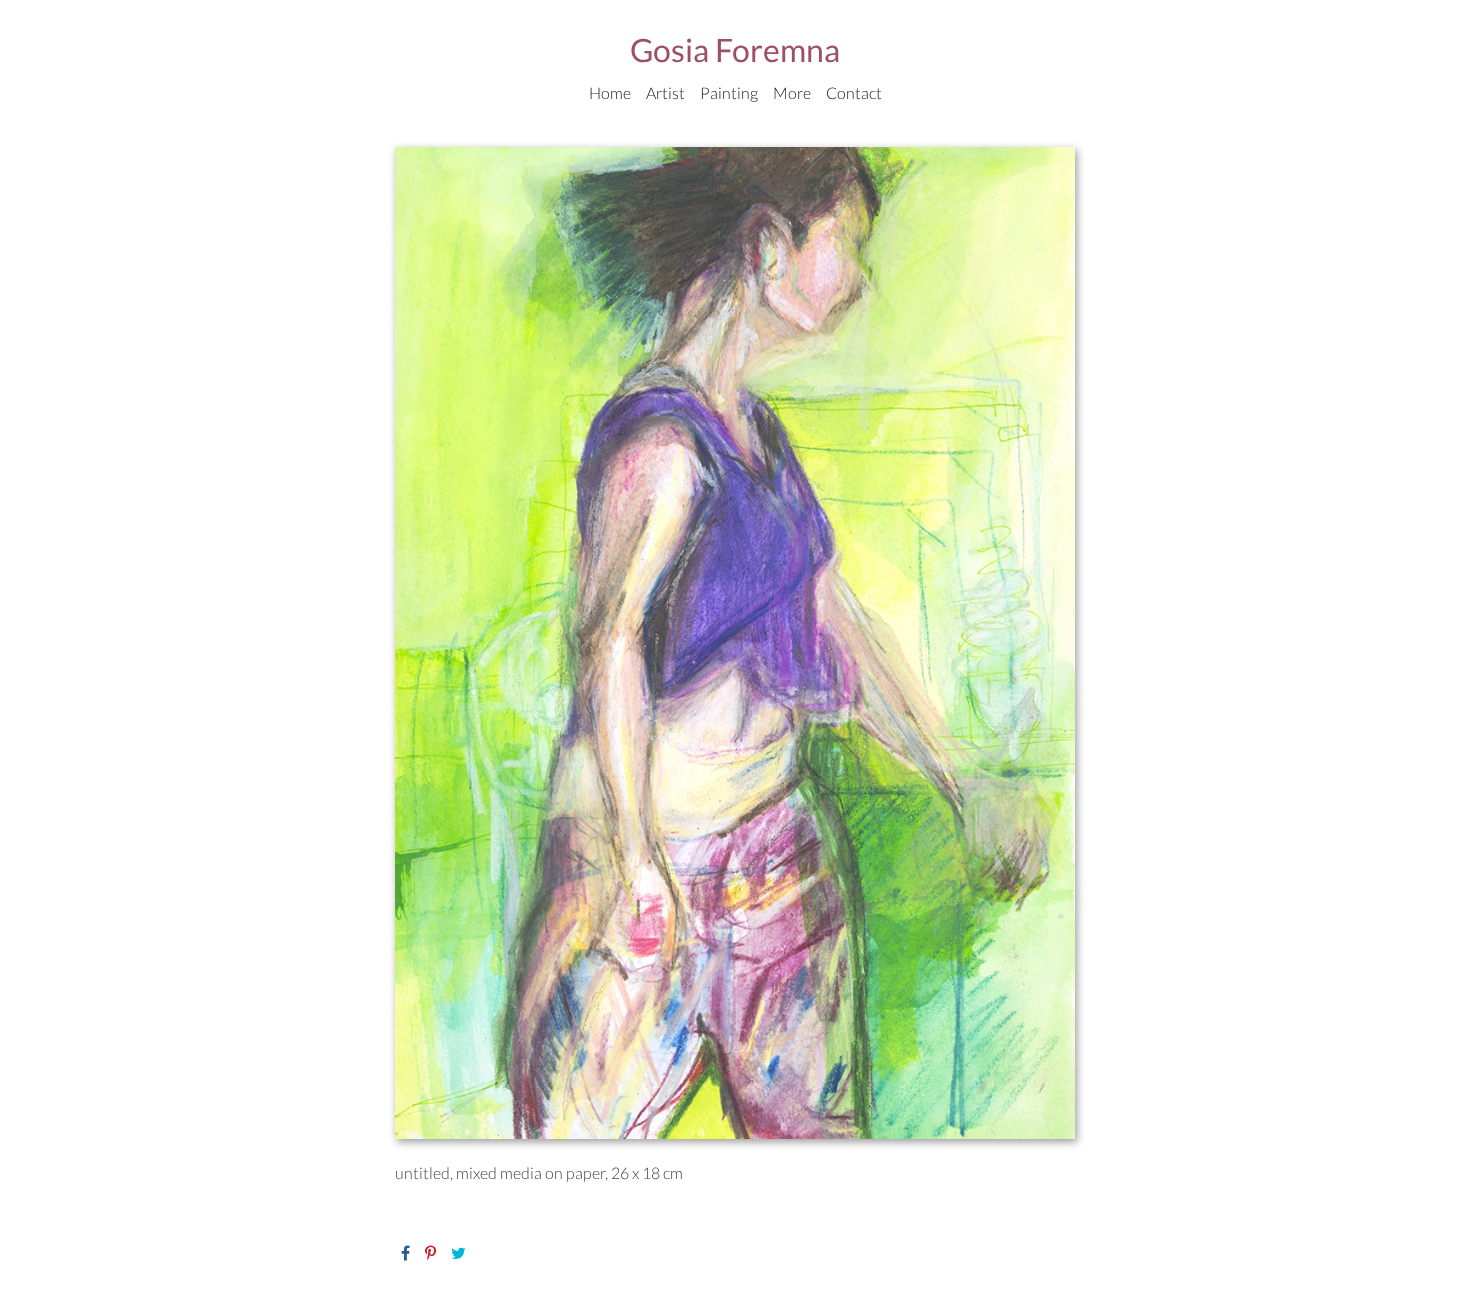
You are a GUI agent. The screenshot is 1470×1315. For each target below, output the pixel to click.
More (792, 92)
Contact (854, 92)
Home (610, 92)
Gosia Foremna (735, 49)
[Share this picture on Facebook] (405, 1252)
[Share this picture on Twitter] (458, 1252)
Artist (665, 92)
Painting (729, 92)
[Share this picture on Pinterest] (430, 1252)
